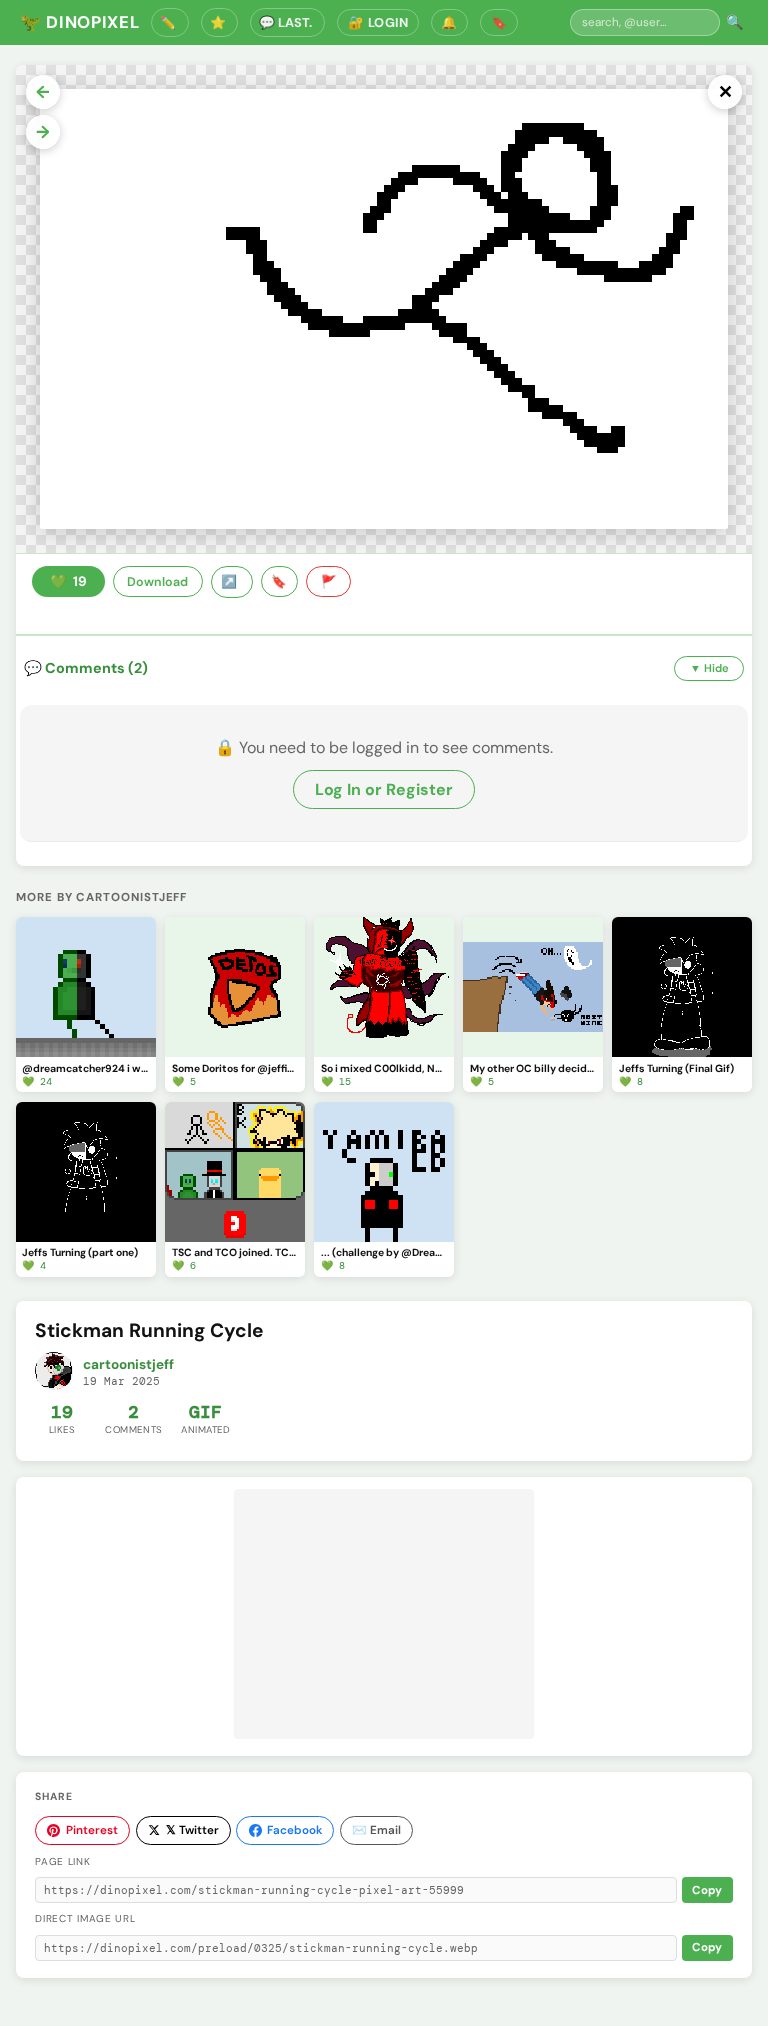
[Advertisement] (384, 1614)
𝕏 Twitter (192, 1830)
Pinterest (92, 1830)
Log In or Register (384, 789)
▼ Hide (709, 668)
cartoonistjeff (128, 1364)
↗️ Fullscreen (232, 582)
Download (157, 582)
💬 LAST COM (287, 22)
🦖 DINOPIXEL (79, 22)
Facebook (294, 1830)
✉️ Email (376, 1830)
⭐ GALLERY (220, 22)
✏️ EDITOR (170, 22)
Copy (707, 1890)
